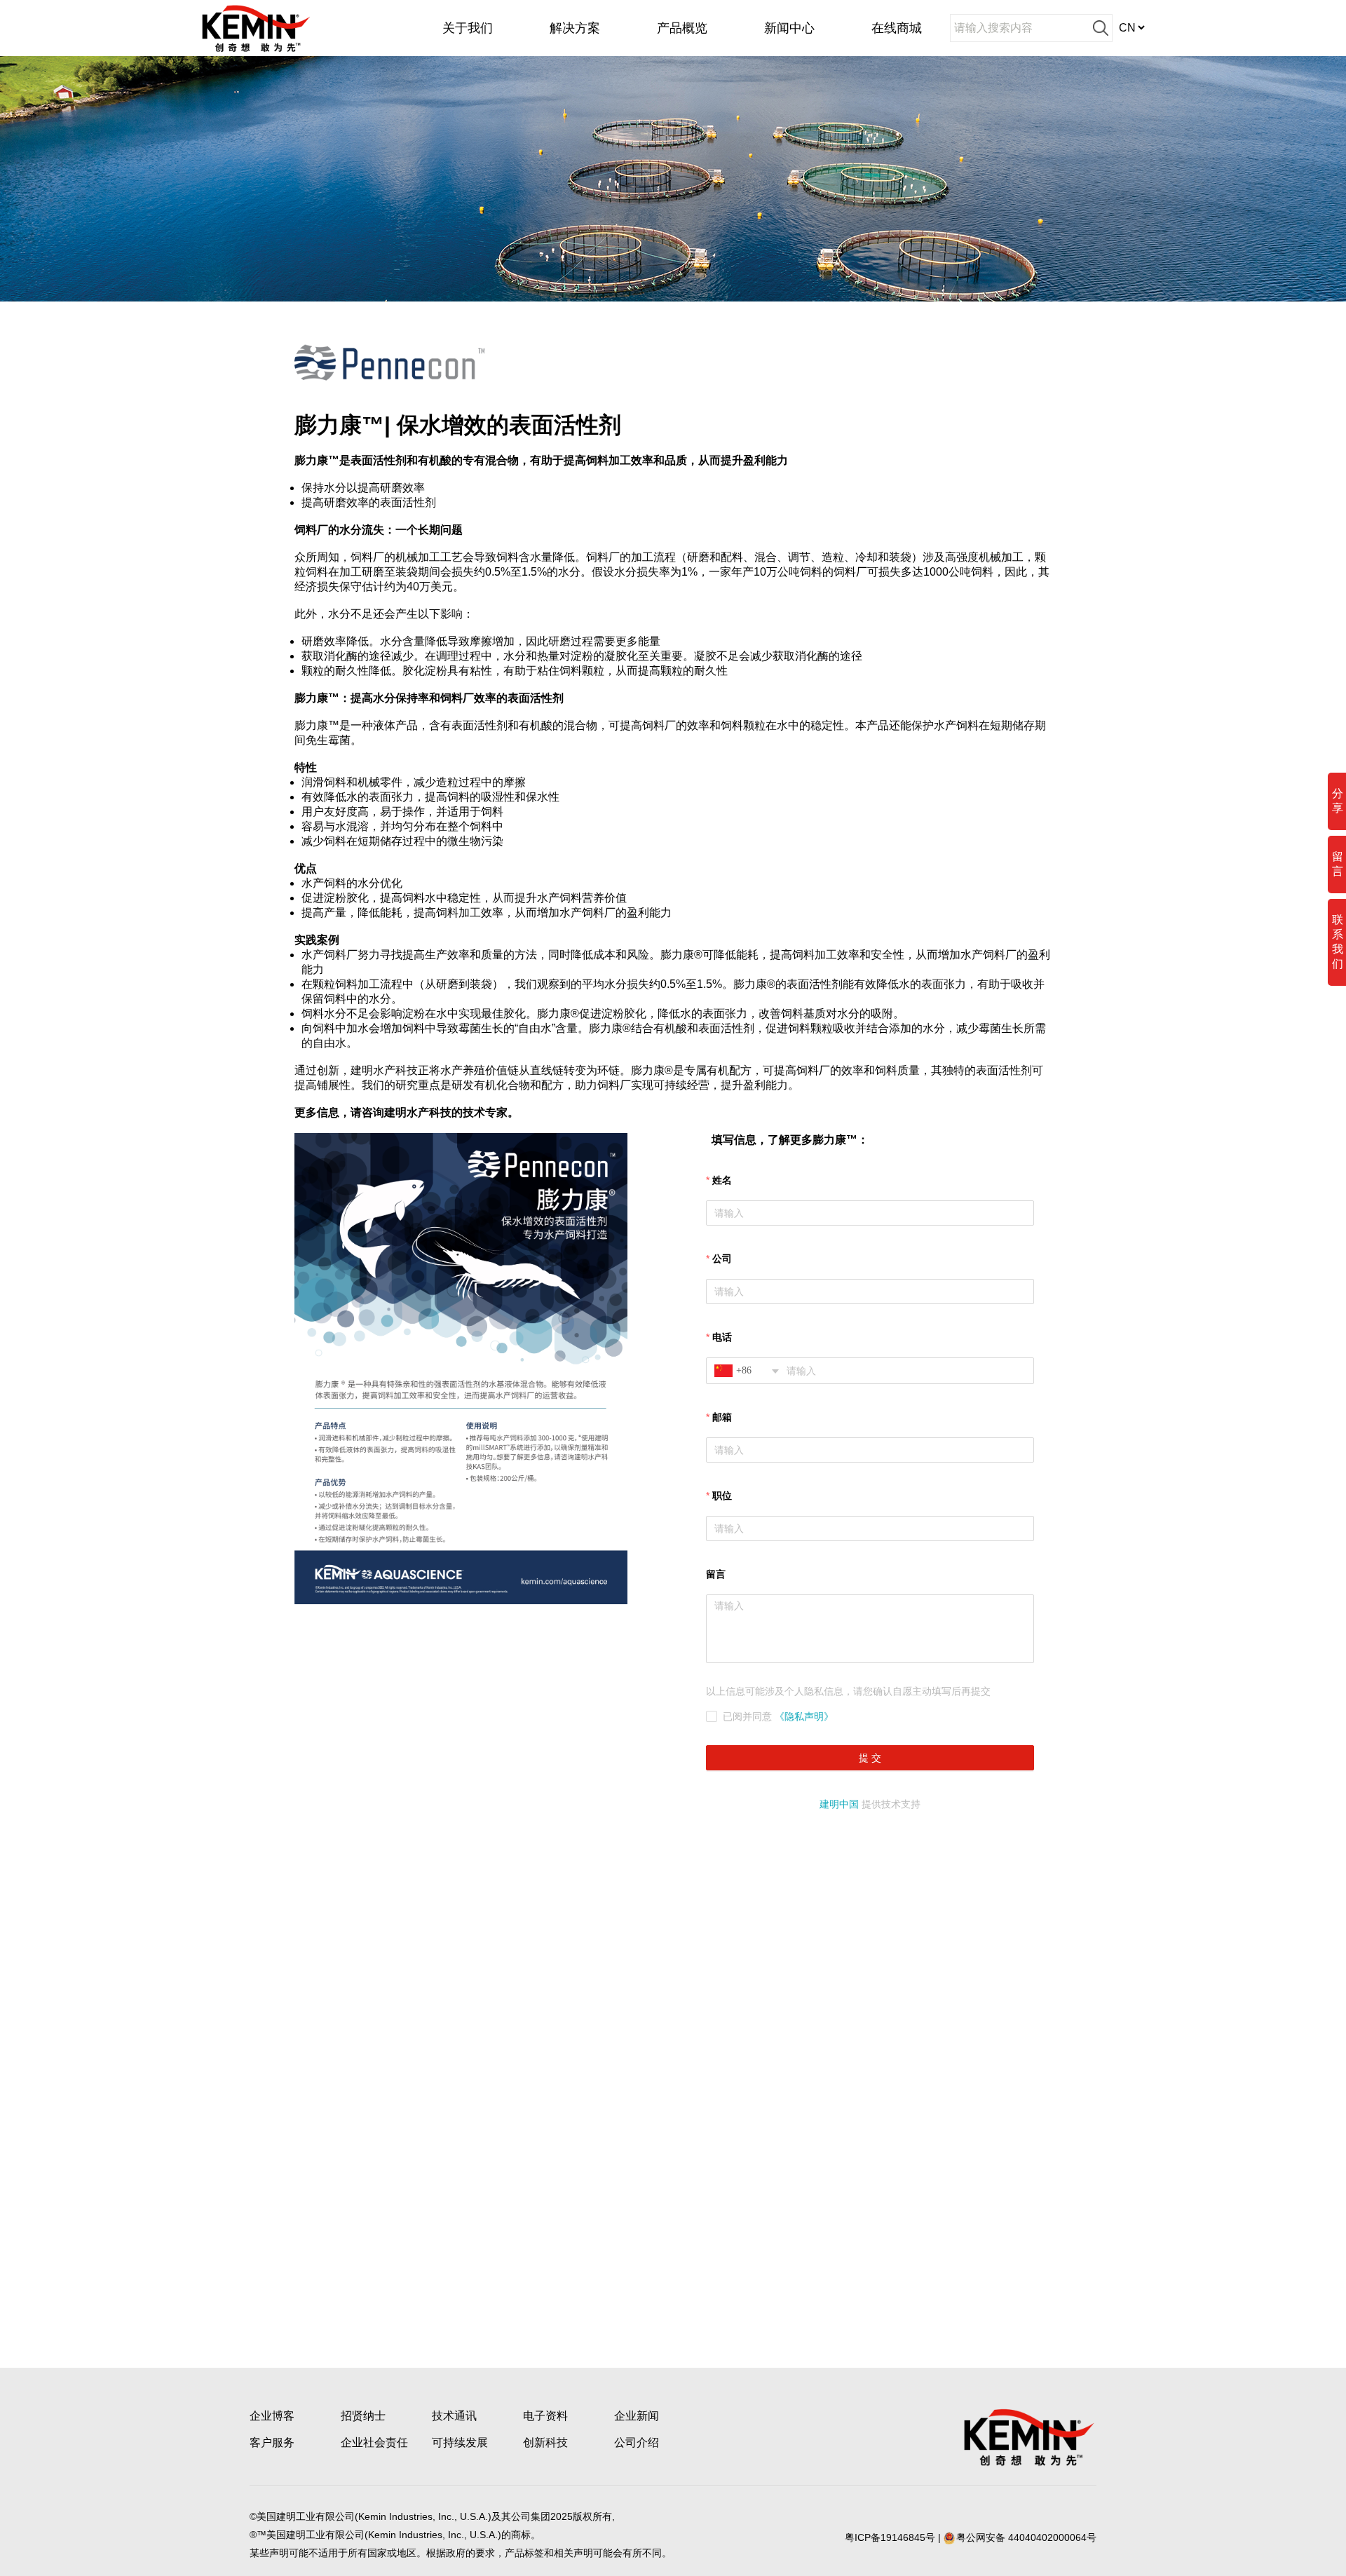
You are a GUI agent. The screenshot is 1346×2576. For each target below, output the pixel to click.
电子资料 (545, 2416)
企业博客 (272, 2416)
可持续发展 (460, 2442)
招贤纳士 (363, 2416)
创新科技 (545, 2442)
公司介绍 (637, 2442)
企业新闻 (637, 2416)
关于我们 (468, 28)
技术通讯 (454, 2416)
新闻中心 (789, 28)
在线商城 (897, 28)
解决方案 (575, 28)
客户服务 (272, 2442)
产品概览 (682, 28)
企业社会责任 (374, 2442)
